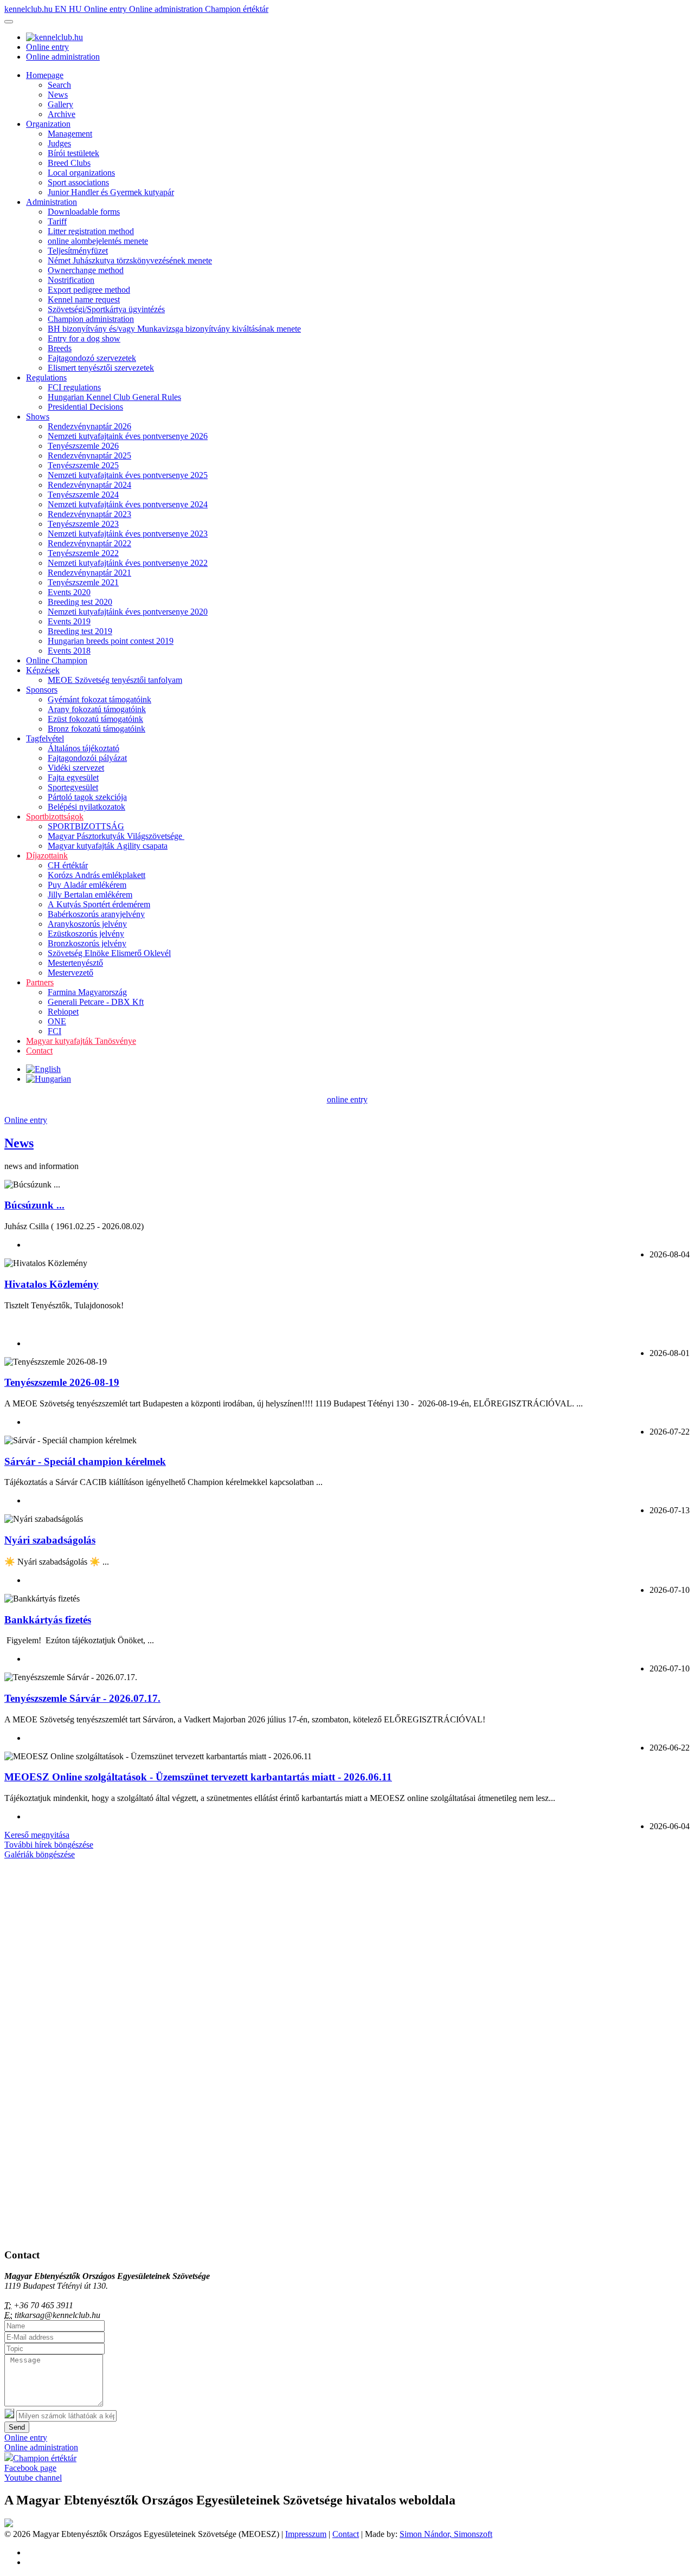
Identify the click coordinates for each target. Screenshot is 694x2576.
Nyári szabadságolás (50, 1540)
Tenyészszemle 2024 (83, 495)
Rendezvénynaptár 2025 (89, 456)
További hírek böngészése (49, 1845)
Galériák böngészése (40, 1854)
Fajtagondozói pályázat (87, 758)
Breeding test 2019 (80, 631)
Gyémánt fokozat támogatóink (99, 699)
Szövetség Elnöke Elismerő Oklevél (109, 953)
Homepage (45, 75)
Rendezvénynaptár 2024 (89, 485)
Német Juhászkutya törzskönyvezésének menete (130, 260)
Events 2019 (69, 621)
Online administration (167, 9)
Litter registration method (91, 231)
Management (70, 134)
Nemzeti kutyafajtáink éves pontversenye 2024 (128, 504)
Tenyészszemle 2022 (83, 553)
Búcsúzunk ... (34, 1205)
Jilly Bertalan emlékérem (90, 895)
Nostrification (71, 280)
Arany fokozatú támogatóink (97, 709)
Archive (62, 114)
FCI (54, 1031)
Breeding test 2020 (80, 602)
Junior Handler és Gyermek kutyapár (111, 192)
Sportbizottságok (55, 816)
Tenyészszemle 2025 (83, 465)
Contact (39, 1051)
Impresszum (306, 2534)
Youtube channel (33, 2478)
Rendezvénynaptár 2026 (89, 426)
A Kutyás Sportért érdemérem (99, 904)
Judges (59, 143)
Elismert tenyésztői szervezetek (101, 368)
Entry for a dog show (84, 338)
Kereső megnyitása (37, 1835)
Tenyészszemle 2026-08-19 (62, 1382)
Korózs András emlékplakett (97, 875)
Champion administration (91, 319)
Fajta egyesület (73, 777)
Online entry (107, 9)
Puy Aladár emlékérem (87, 885)
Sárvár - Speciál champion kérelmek (85, 1461)
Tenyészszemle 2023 (83, 524)
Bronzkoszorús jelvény (87, 943)
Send (17, 2427)
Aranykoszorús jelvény (87, 924)
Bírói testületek (73, 153)
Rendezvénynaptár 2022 (89, 543)
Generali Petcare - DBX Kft (96, 1002)
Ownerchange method (86, 270)
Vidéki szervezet (76, 768)
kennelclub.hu (30, 9)
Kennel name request (84, 299)
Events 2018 (69, 651)
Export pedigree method (89, 290)
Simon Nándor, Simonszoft (446, 2534)
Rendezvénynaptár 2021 (89, 573)
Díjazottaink (47, 856)
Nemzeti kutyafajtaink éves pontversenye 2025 (128, 475)
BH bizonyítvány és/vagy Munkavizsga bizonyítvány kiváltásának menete (174, 329)
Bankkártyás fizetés (48, 1620)
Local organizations (81, 173)
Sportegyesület (73, 787)
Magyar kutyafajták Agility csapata (108, 846)
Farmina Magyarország (87, 992)
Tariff (57, 221)
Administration (52, 202)
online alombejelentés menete (98, 241)
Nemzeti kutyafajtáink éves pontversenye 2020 (128, 612)
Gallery (60, 104)
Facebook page (30, 2468)
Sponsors (42, 690)
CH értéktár (68, 865)
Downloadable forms (84, 212)
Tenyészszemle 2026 (83, 446)
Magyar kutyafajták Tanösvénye (81, 1041)
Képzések (43, 670)
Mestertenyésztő (75, 963)
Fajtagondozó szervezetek (92, 358)
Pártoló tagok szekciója (87, 797)
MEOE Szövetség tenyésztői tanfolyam (115, 680)
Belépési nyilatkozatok (86, 807)
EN (62, 9)
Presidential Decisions (85, 407)
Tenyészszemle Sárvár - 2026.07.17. (82, 1698)
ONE (57, 1021)
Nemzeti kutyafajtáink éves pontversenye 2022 (128, 563)
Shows (38, 417)
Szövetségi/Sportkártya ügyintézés (106, 309)
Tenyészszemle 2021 (83, 582)
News (58, 95)
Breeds (60, 348)
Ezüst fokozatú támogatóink (95, 719)
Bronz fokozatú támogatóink (97, 729)
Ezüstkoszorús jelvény (86, 934)
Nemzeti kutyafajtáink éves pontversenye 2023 (128, 534)
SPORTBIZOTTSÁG (86, 826)
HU (76, 9)
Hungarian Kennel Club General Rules (114, 397)
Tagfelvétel (45, 738)
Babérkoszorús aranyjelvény (96, 914)
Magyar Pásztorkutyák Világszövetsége (116, 836)
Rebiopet (63, 1012)
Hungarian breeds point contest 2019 (111, 641)
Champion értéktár (237, 9)
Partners (40, 982)
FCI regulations (74, 387)
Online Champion (57, 660)
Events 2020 (69, 592)
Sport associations (78, 182)
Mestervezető (70, 973)
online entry (347, 1099)
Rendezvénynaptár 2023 (89, 514)
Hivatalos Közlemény (52, 1284)
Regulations (46, 377)
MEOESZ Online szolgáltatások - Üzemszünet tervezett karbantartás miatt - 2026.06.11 (198, 1777)
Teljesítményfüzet (78, 251)
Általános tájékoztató (83, 748)
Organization (48, 124)
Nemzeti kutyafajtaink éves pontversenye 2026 (128, 436)
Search (59, 85)
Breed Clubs (69, 163)
